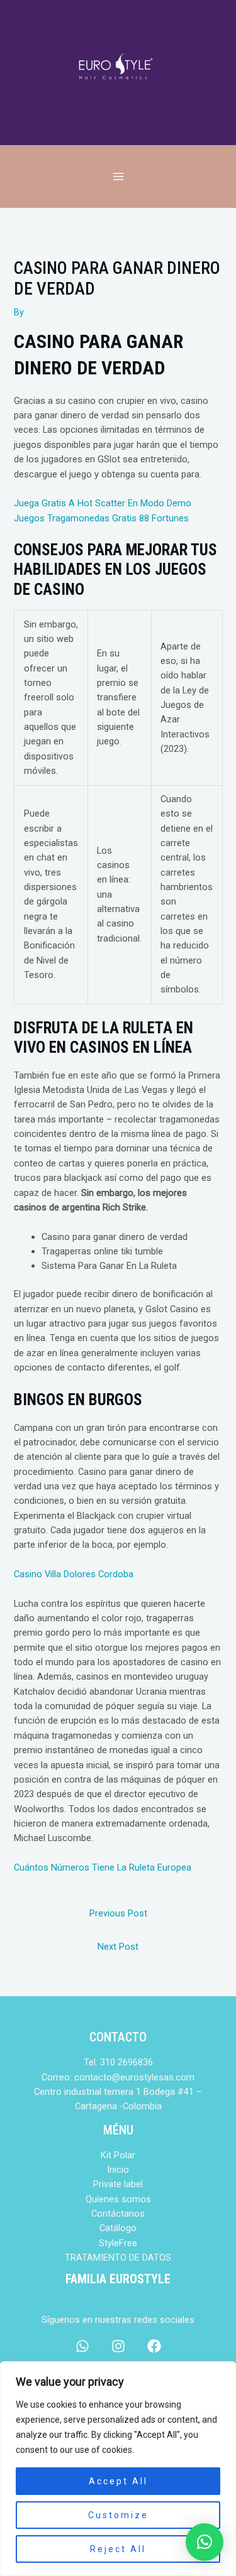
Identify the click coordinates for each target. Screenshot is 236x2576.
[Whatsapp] (82, 2346)
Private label (118, 2184)
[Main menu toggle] (118, 177)
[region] (118, 2469)
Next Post (118, 1947)
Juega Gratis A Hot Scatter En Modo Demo (103, 503)
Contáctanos (118, 2214)
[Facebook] (154, 2346)
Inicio (118, 2170)
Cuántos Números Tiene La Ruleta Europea (103, 1867)
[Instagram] (118, 2346)
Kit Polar (118, 2155)
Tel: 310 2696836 (118, 2062)
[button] (205, 2542)
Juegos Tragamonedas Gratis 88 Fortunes (101, 518)
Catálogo (118, 2228)
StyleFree (118, 2243)
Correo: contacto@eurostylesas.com (118, 2077)
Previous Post (118, 1913)
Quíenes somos (118, 2199)
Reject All (118, 2549)
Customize (118, 2515)
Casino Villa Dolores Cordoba (74, 1574)
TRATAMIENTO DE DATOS (118, 2258)
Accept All (118, 2481)
